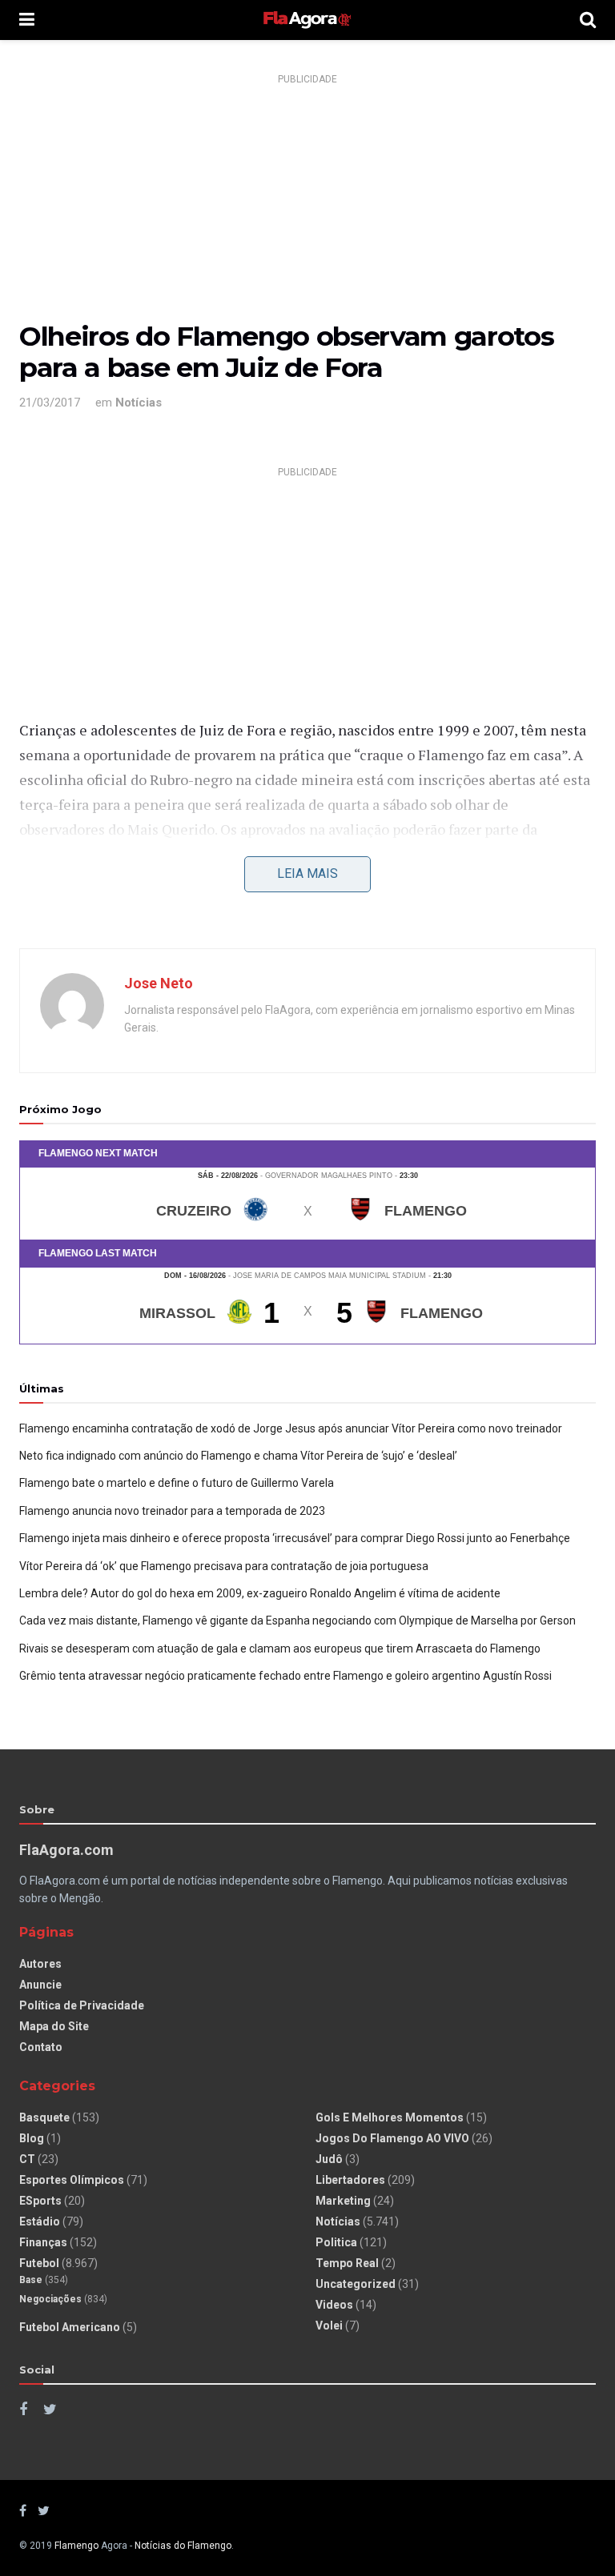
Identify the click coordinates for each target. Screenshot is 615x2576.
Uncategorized (356, 2284)
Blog (32, 2138)
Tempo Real (347, 2263)
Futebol (39, 2263)
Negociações (50, 2299)
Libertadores (350, 2180)
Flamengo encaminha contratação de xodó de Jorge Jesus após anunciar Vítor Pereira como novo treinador (291, 1428)
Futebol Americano (70, 2327)
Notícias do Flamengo (183, 2546)
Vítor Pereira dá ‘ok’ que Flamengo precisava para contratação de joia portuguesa (224, 1566)
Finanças (43, 2242)
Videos (334, 2305)
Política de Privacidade (82, 2005)
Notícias (139, 403)
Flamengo (76, 2546)
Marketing (343, 2201)
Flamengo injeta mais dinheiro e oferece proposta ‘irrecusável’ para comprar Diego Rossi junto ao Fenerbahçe (295, 1538)
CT (27, 2159)
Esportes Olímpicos (72, 2180)
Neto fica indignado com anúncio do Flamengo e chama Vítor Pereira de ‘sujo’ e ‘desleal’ (238, 1456)
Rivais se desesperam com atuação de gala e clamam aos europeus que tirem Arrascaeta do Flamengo (280, 1649)
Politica (336, 2242)
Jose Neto (159, 983)
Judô (329, 2159)
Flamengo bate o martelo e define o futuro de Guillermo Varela (177, 1483)
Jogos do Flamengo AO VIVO (392, 2138)
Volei (329, 2326)
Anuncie (40, 1985)
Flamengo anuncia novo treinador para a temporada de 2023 (172, 1511)
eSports (40, 2201)
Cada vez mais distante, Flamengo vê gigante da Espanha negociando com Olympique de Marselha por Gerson (297, 1621)
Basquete (44, 2117)
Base (31, 2280)
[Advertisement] (307, 202)
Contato (41, 2047)
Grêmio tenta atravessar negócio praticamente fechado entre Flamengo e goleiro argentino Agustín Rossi (285, 1676)
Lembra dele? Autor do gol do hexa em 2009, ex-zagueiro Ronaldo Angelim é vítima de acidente (260, 1593)
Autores (40, 1964)
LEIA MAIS (307, 873)
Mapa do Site (54, 2026)
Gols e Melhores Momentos (390, 2117)
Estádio (40, 2221)
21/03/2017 (50, 403)
